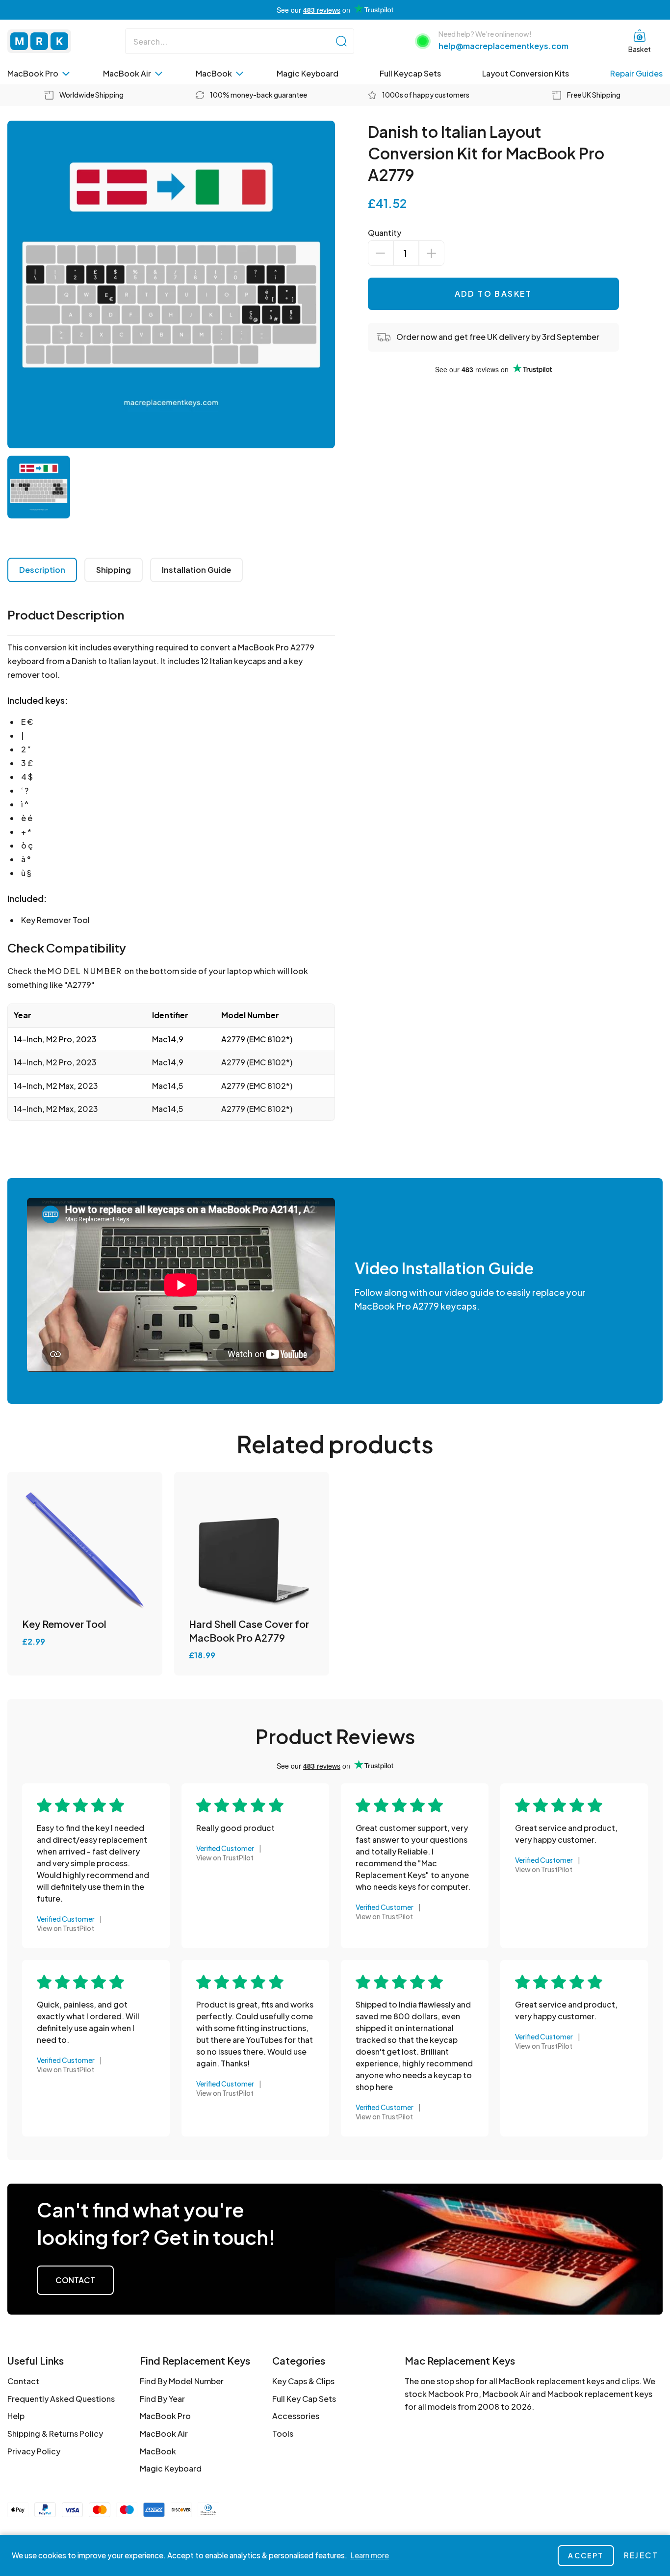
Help (16, 2416)
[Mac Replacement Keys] (39, 41)
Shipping (114, 570)
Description (42, 570)
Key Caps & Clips (303, 2381)
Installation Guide (196, 570)
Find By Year (162, 2399)
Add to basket (493, 294)
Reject (641, 2555)
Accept (586, 2555)
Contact (75, 2280)
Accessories (296, 2416)
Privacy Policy (34, 2451)
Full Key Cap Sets (304, 2399)
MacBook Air (127, 73)
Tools (283, 2434)
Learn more (370, 2555)
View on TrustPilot (65, 1928)
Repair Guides (636, 73)
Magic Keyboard (308, 73)
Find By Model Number (182, 2381)
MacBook (214, 73)
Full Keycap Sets (410, 73)
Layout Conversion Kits (526, 73)
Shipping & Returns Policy (55, 2434)
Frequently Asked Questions (61, 2399)
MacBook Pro (33, 73)
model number (85, 971)
